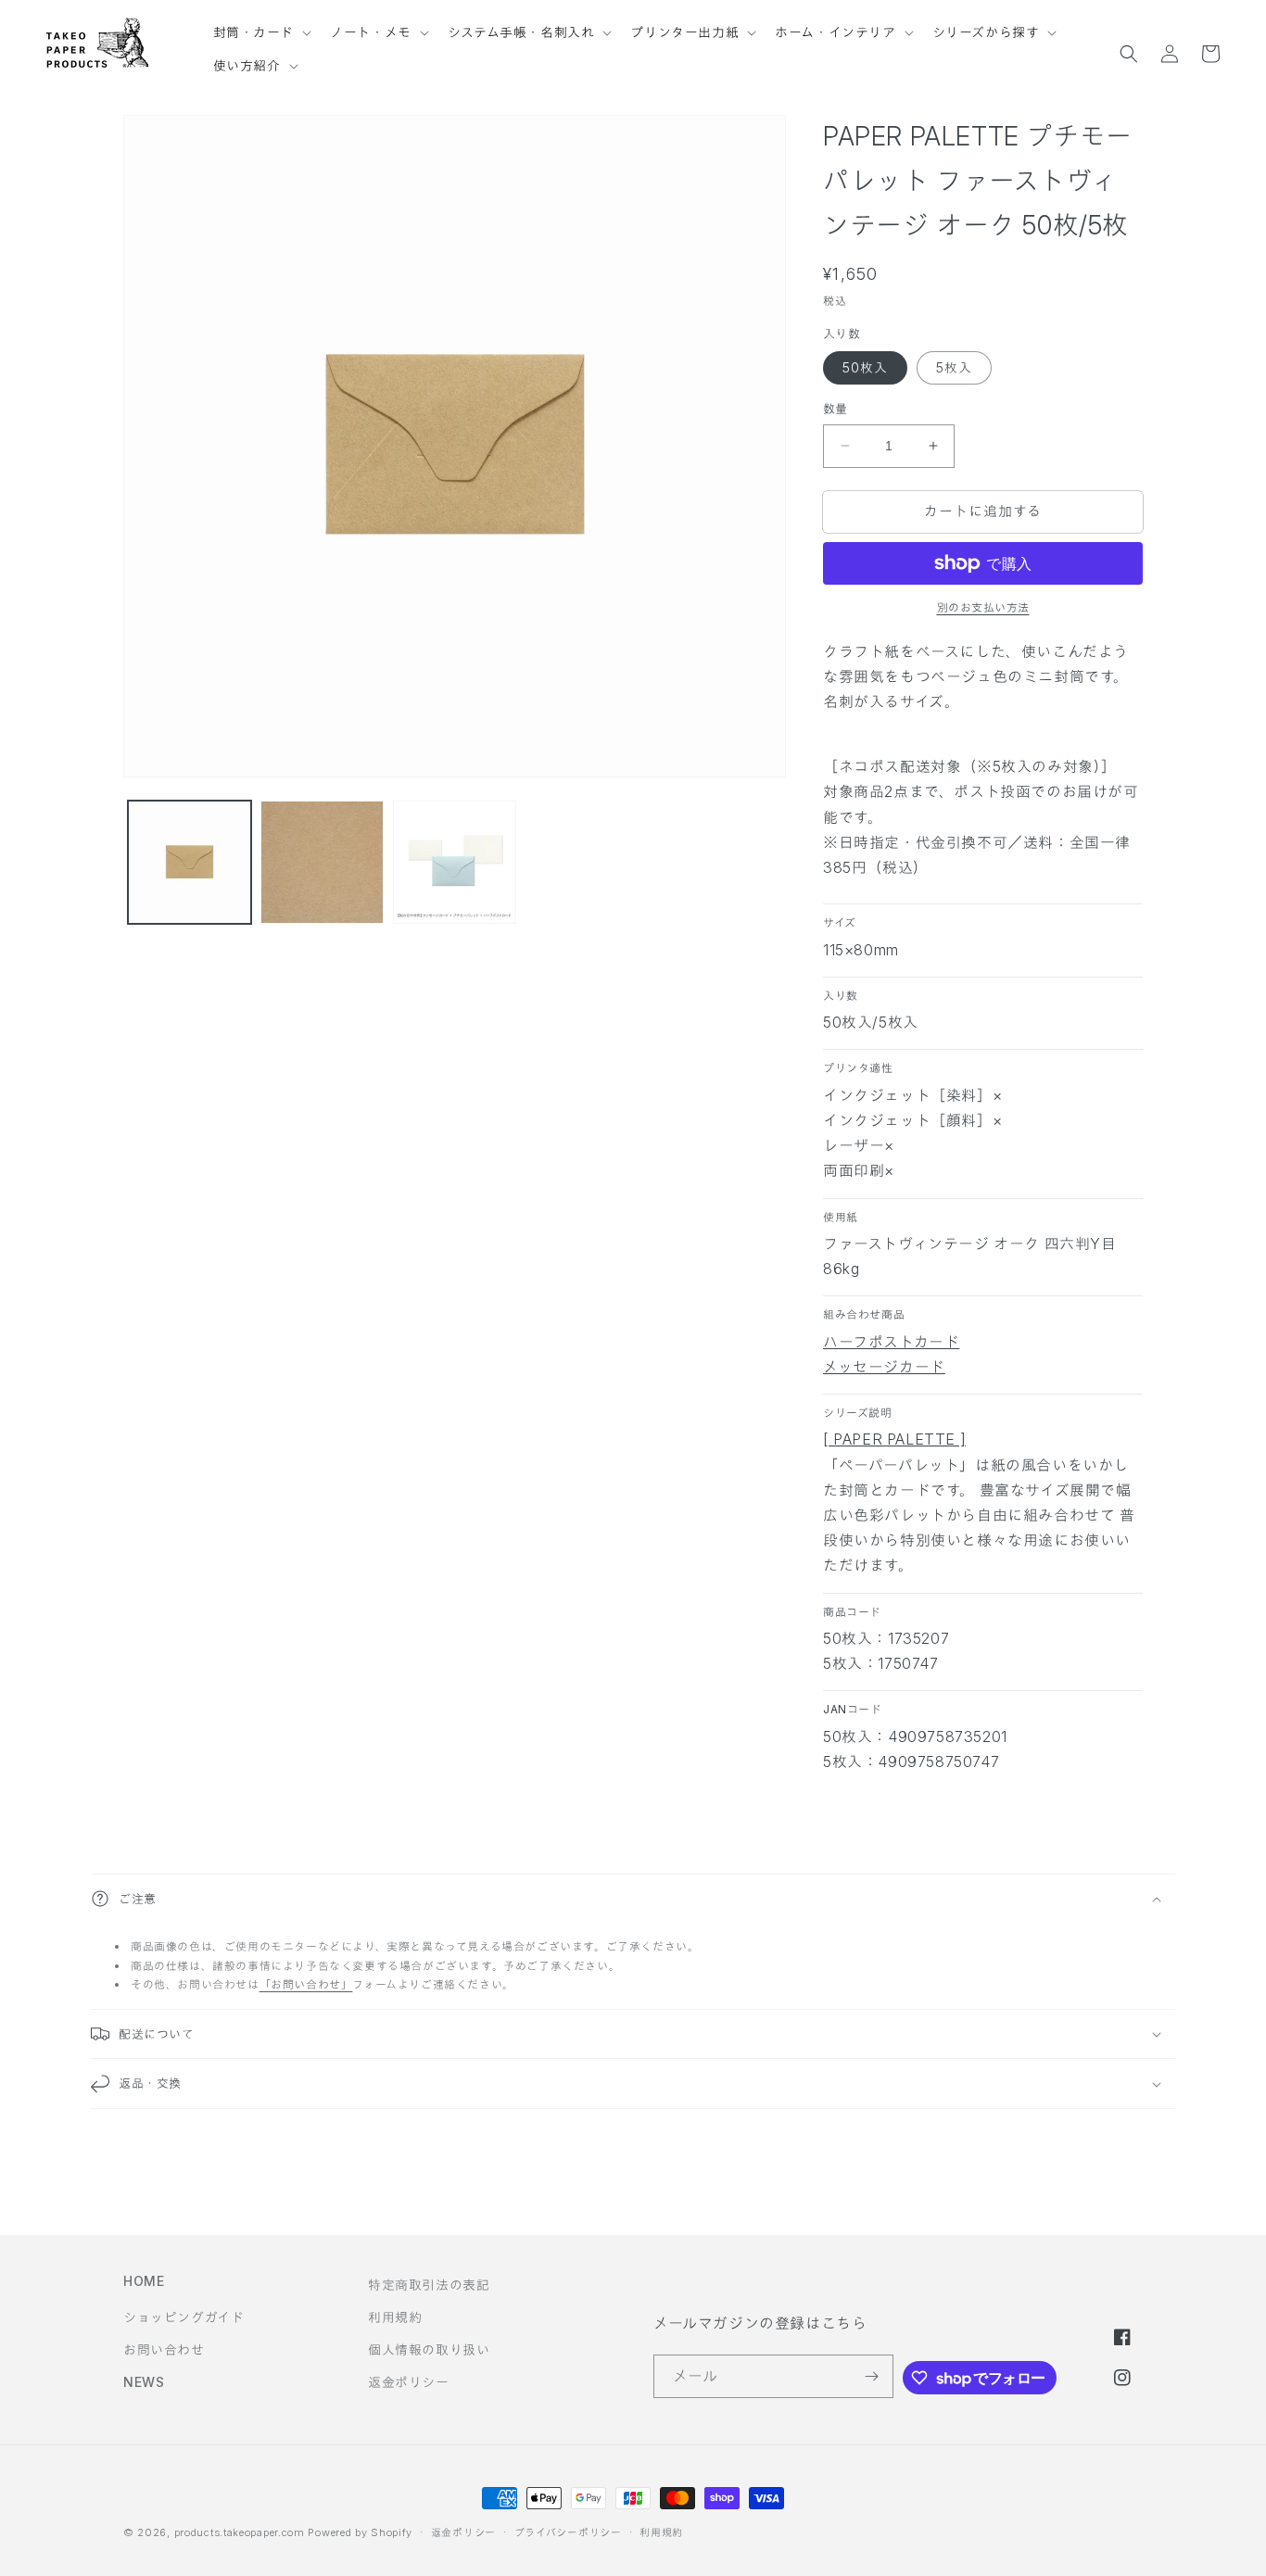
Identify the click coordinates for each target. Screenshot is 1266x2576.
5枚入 (954, 367)
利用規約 (395, 2317)
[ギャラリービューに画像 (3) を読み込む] (455, 862)
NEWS (144, 2382)
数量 (836, 409)
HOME (144, 2281)
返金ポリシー (409, 2382)
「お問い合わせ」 (306, 1984)
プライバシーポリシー (568, 2532)
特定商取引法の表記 (429, 2285)
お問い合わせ (164, 2349)
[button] (261, 24)
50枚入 (865, 367)
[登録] (872, 2376)
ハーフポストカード (891, 1342)
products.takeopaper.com (240, 2532)
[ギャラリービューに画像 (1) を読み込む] (190, 862)
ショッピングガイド (184, 2317)
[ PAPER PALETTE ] (894, 1439)
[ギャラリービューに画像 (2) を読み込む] (322, 862)
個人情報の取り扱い (429, 2349)
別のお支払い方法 (983, 607)
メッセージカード (884, 1367)
